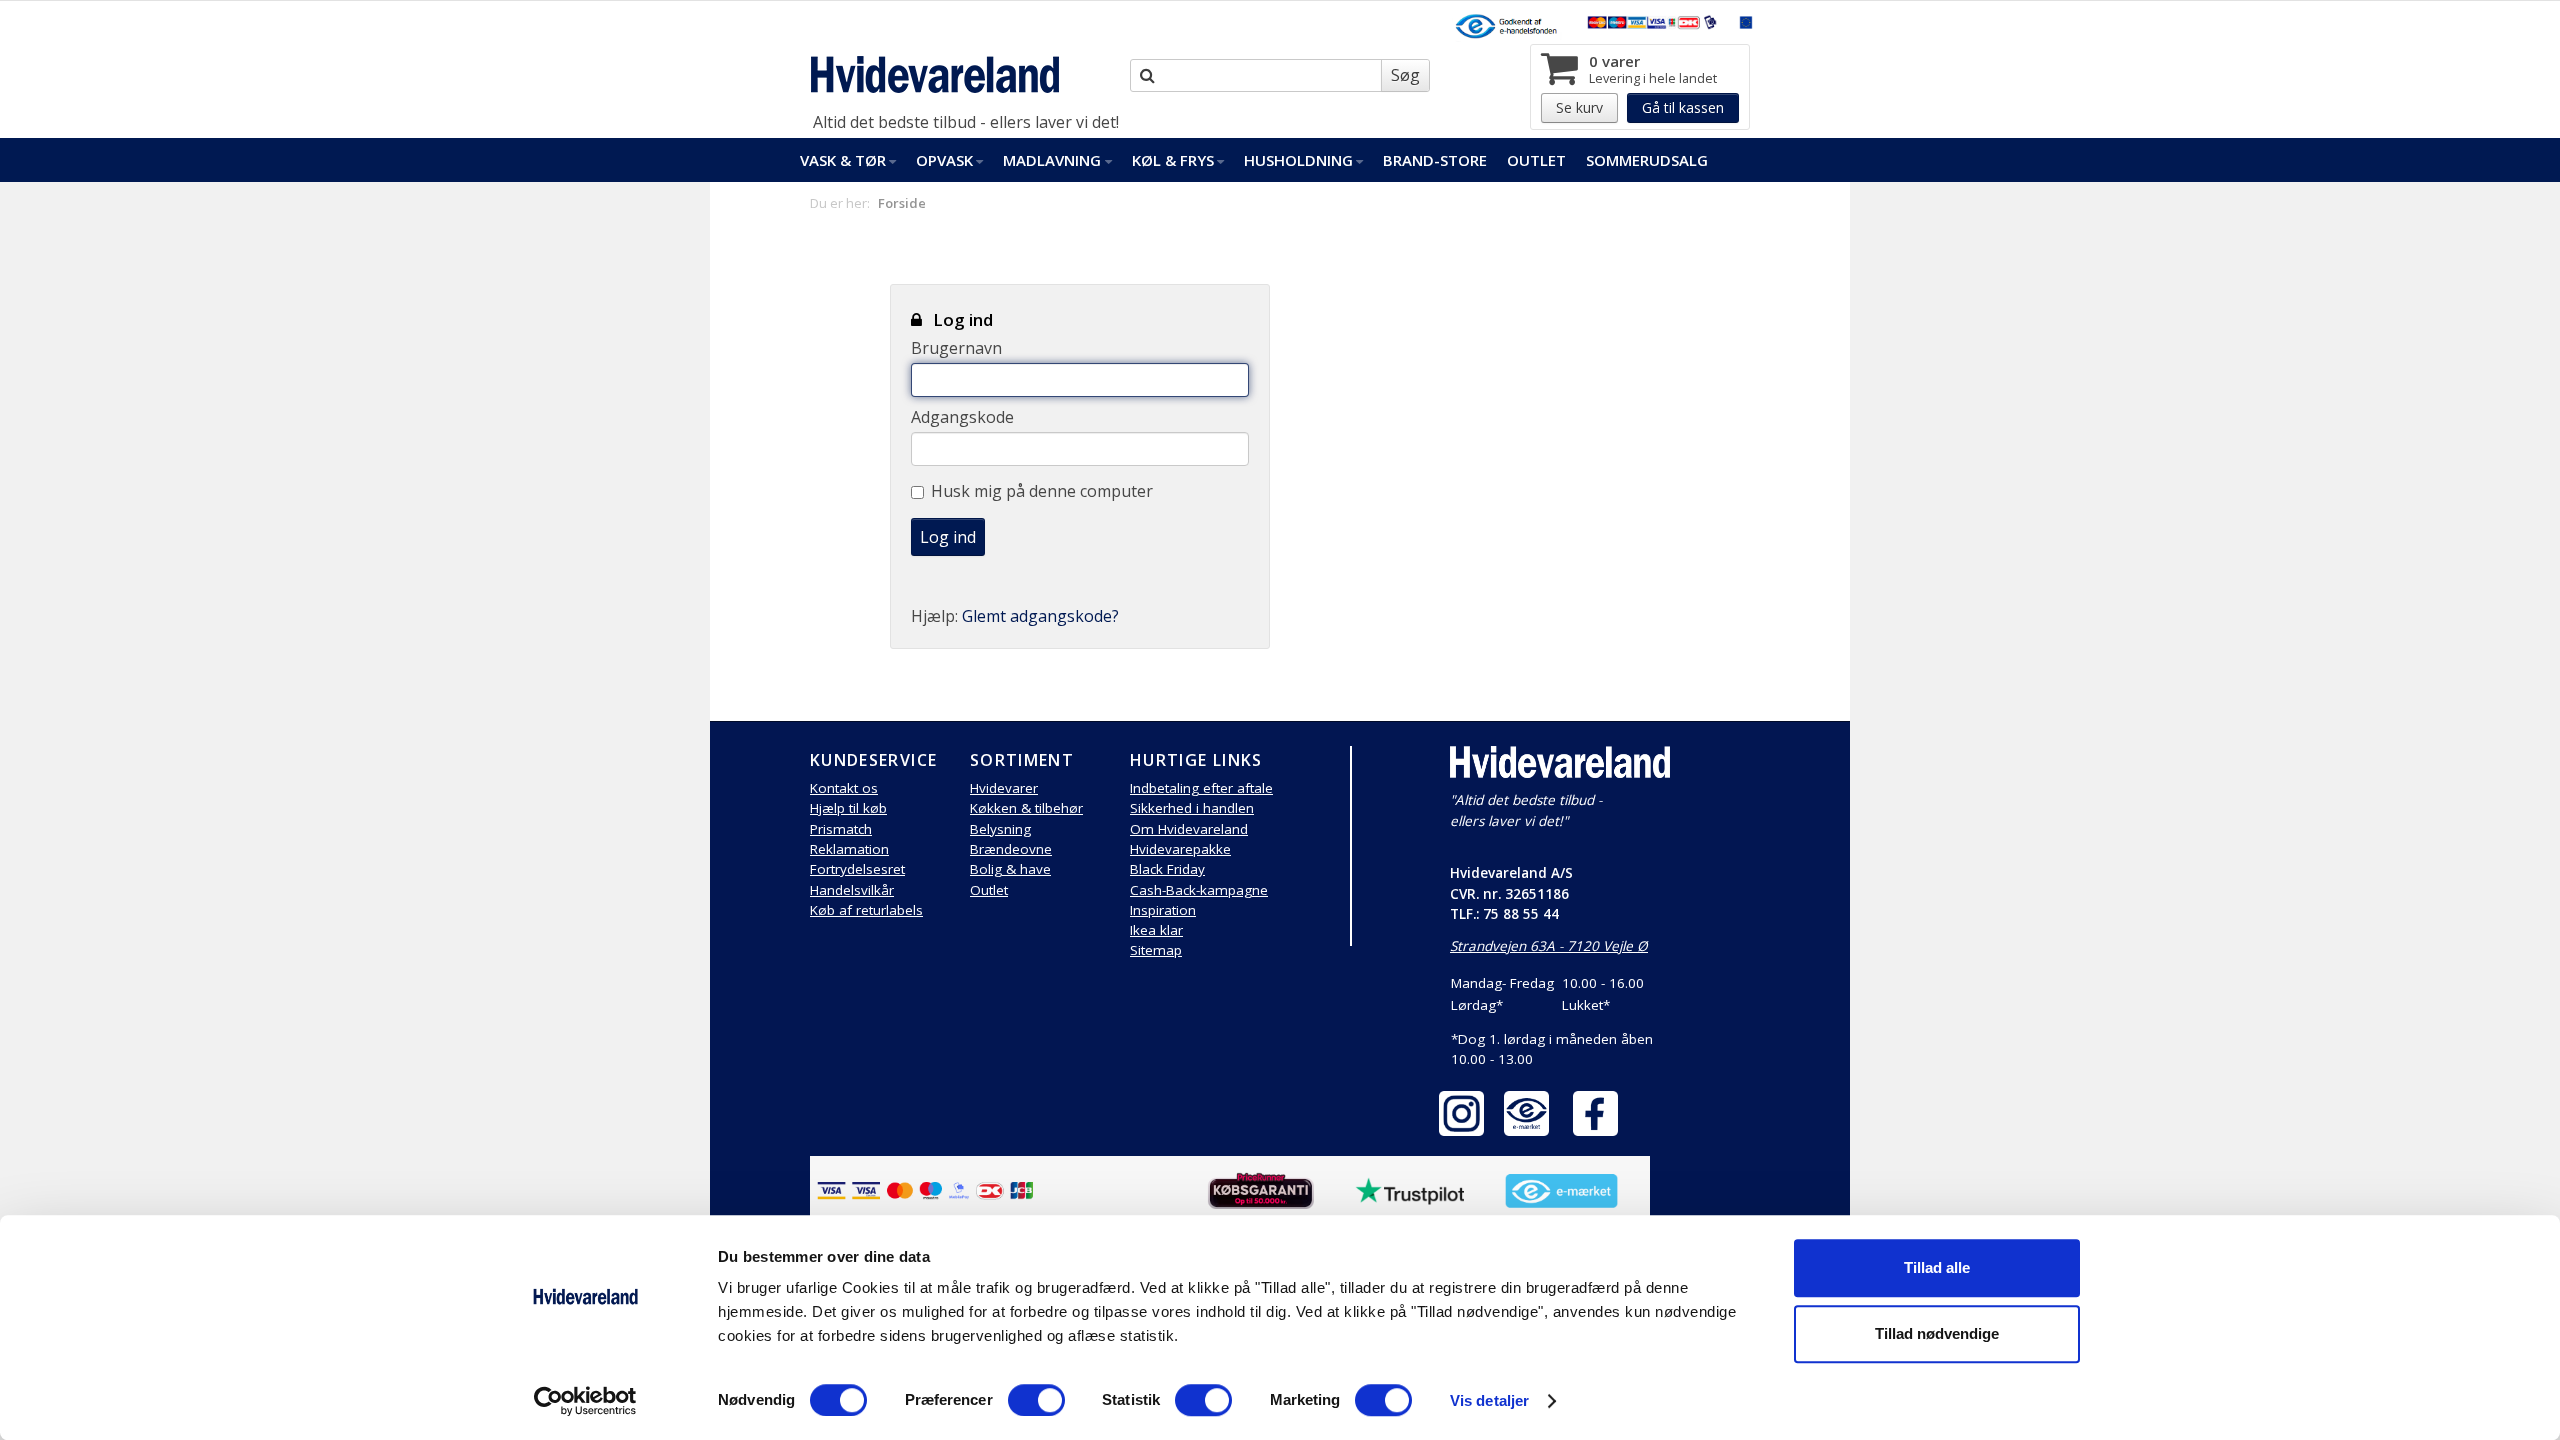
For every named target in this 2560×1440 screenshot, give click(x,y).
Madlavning (1052, 160)
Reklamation (849, 849)
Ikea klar (1156, 930)
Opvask (944, 160)
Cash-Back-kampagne (1199, 890)
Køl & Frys (1173, 160)
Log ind (948, 537)
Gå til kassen (1683, 107)
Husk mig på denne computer (1042, 491)
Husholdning (1298, 160)
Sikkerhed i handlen (1192, 808)
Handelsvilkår (852, 890)
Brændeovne (1011, 849)
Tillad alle (1937, 1267)
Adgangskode (962, 417)
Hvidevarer (1004, 788)
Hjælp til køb (848, 808)
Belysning (1000, 829)
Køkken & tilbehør (1026, 808)
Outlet (1536, 160)
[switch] (1036, 1400)
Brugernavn (956, 348)
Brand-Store (1435, 160)
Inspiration (1163, 910)
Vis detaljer (1489, 1400)
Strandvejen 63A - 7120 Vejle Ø (1549, 946)
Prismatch (841, 829)
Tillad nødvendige (1937, 1333)
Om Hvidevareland (1189, 829)
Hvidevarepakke (1180, 849)
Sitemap (1156, 950)
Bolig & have (1010, 869)
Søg (1405, 75)
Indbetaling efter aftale (1201, 788)
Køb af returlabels (866, 910)
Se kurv (1579, 107)
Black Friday (1167, 869)
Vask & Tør (843, 160)
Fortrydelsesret (857, 869)
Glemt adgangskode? (1040, 616)
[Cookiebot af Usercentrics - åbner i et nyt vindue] (585, 1401)
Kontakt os (844, 788)
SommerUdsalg (1647, 160)
